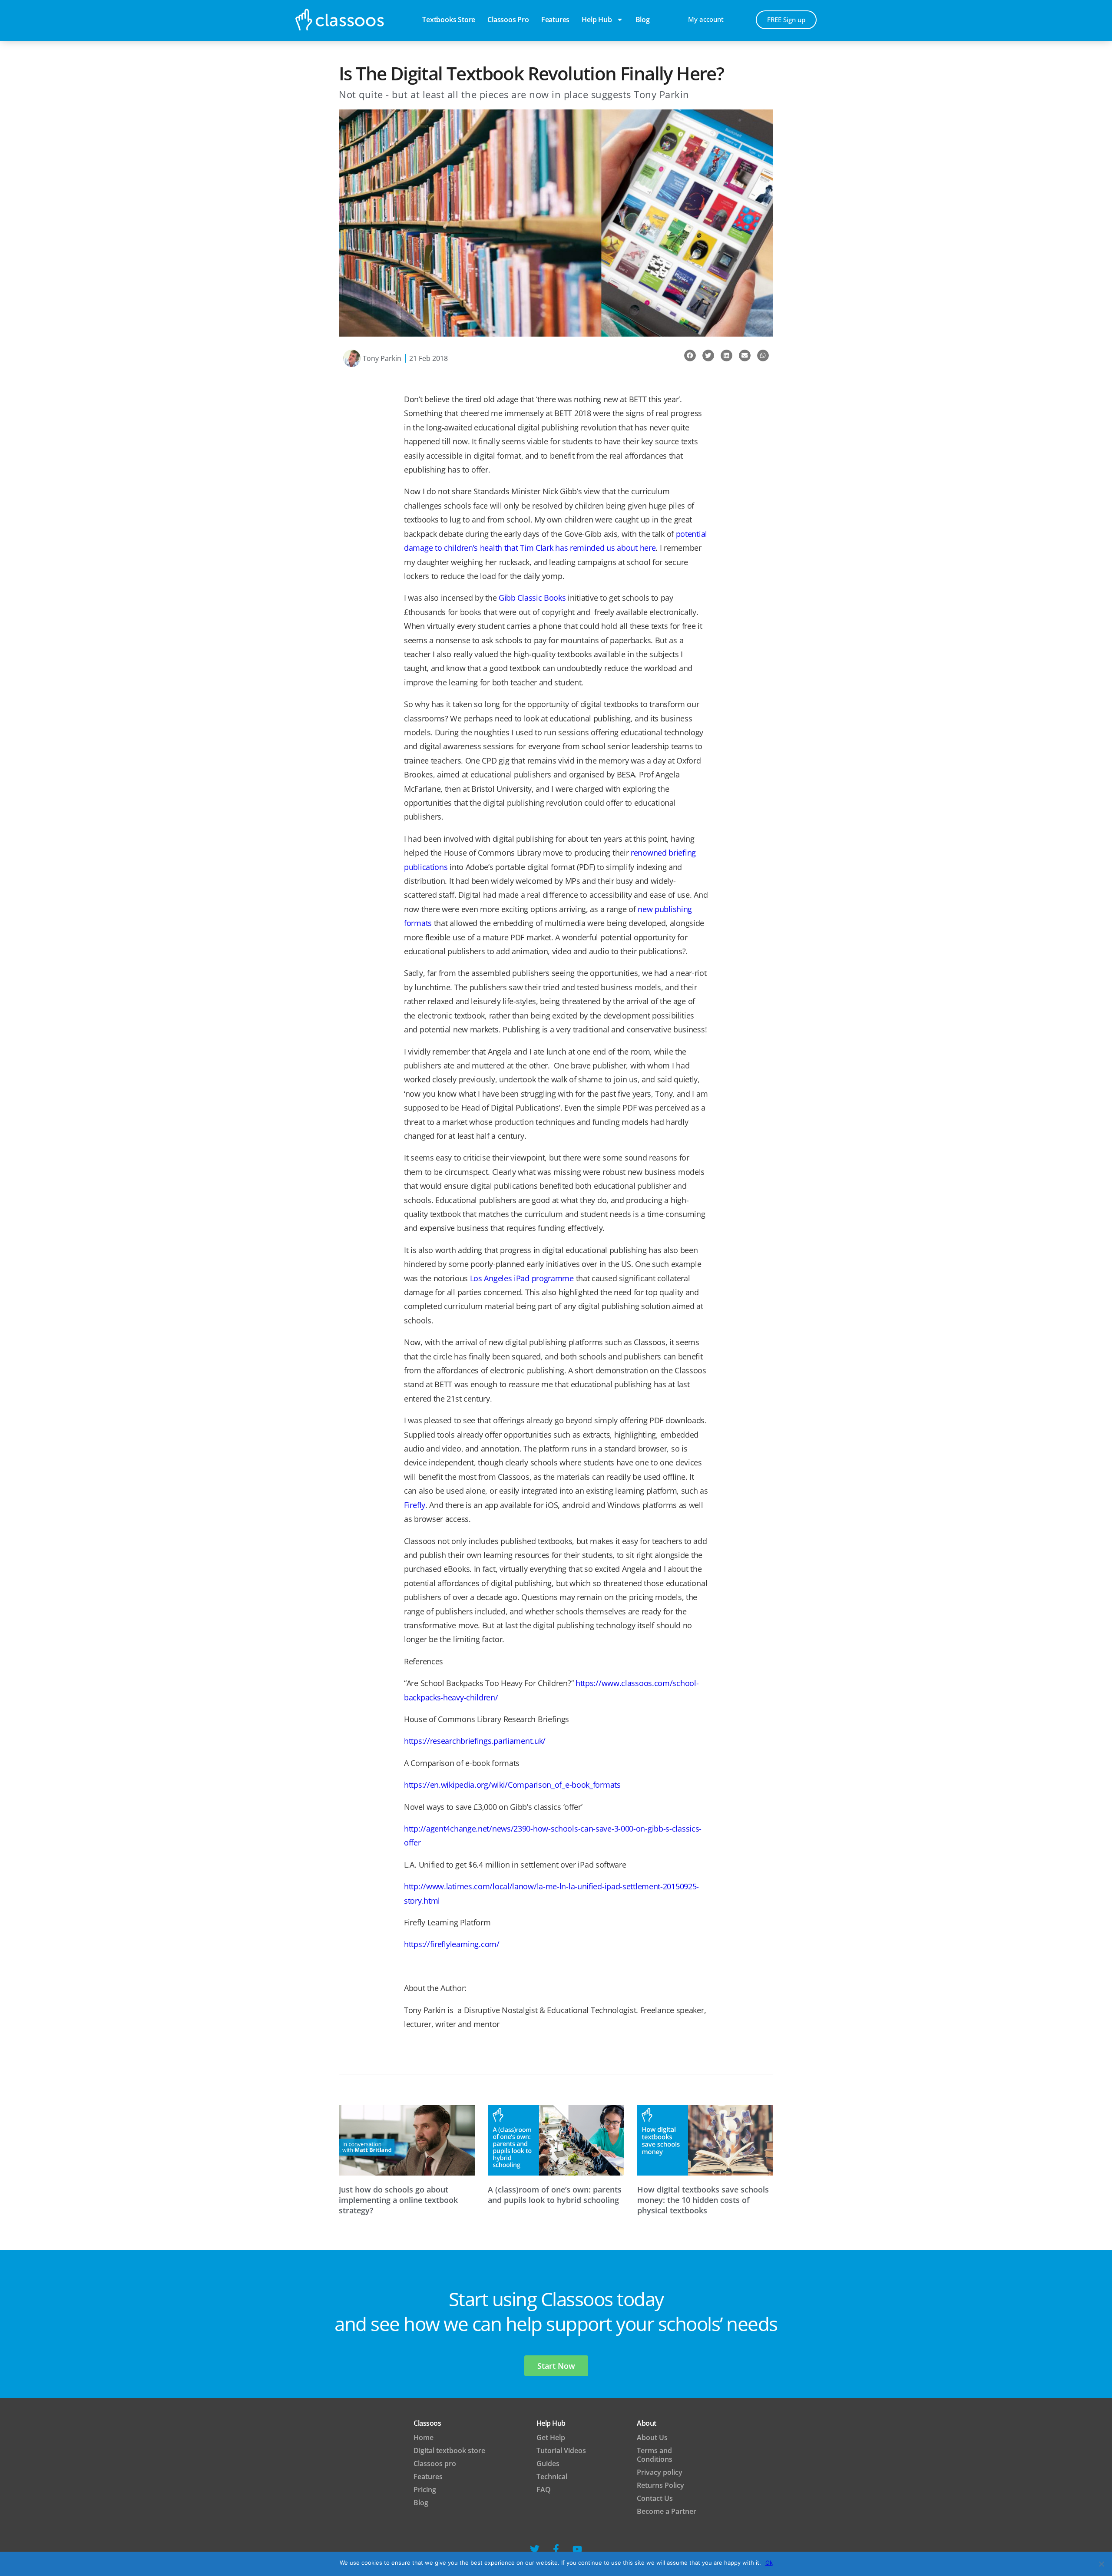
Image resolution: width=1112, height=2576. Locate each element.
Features (555, 20)
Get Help (551, 2437)
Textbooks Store (449, 20)
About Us (652, 2437)
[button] (690, 355)
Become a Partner (667, 2511)
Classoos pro (508, 20)
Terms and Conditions (655, 2455)
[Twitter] (535, 2549)
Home (424, 2437)
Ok (769, 2563)
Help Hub (597, 20)
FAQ (544, 2490)
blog (643, 20)
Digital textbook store (449, 2450)
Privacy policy (660, 2472)
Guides (548, 2464)
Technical (552, 2477)
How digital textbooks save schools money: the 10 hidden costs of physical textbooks (703, 2200)
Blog (421, 2503)
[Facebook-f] (556, 2549)
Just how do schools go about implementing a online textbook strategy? (398, 2200)
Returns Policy (660, 2485)
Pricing (425, 2490)
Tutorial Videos (561, 2450)
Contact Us (655, 2498)
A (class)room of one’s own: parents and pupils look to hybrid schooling (555, 2195)
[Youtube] (577, 2549)
